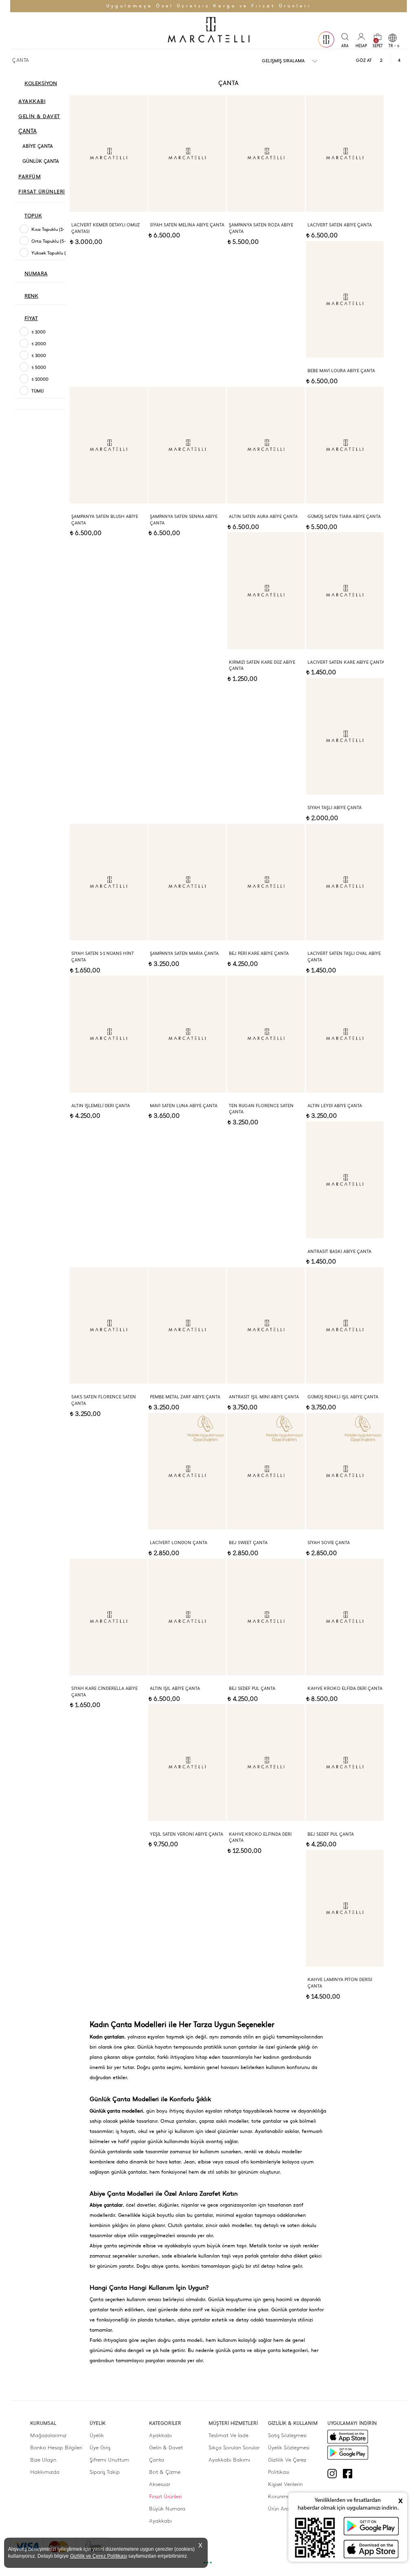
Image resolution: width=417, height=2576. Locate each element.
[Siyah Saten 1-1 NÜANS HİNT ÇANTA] (109, 882)
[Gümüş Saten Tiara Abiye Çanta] (345, 445)
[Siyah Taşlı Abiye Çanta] (345, 736)
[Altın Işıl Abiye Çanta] (187, 1617)
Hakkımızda (45, 2472)
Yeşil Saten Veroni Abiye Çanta (187, 1834)
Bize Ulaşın (43, 2460)
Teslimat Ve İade (228, 2435)
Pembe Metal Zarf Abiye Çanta (185, 1397)
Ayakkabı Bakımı (229, 2460)
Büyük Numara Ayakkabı (167, 2515)
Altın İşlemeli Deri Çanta (101, 1106)
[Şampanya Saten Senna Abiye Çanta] (187, 445)
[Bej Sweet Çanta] (266, 1471)
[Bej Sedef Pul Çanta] (266, 1617)
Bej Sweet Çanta (248, 1543)
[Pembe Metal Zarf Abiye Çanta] (187, 1325)
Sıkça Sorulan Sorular (234, 2448)
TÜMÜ (37, 391)
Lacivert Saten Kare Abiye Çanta (346, 662)
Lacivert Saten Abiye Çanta (340, 225)
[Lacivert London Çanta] (187, 1471)
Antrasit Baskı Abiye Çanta (339, 1252)
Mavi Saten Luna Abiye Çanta (184, 1106)
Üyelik (97, 2435)
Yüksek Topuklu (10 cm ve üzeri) (64, 253)
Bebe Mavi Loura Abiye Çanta (341, 371)
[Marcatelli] (208, 31)
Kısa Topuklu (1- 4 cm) (54, 229)
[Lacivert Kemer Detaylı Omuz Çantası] (109, 154)
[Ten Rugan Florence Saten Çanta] (266, 1034)
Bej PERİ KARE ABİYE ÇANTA (259, 953)
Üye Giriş (100, 2448)
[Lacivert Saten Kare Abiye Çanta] (345, 590)
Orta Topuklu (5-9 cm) (55, 241)
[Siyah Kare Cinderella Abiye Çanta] (109, 1617)
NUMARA (36, 273)
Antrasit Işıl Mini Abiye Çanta (264, 1397)
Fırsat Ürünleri (165, 2496)
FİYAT (31, 318)
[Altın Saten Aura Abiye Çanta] (266, 445)
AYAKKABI (32, 101)
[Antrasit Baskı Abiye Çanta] (345, 1180)
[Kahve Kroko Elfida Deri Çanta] (345, 1617)
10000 (40, 379)
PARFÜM (30, 177)
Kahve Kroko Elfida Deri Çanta (345, 1688)
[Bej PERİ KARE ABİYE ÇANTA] (266, 882)
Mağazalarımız (48, 2435)
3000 (39, 356)
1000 (38, 332)
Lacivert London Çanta (179, 1543)
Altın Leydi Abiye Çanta (335, 1106)
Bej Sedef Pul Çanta (252, 1688)
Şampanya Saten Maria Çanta (184, 953)
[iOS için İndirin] (348, 2437)
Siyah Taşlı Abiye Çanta (335, 808)
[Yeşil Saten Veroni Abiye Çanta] (187, 1762)
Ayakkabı (160, 2435)
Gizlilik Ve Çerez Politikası (287, 2466)
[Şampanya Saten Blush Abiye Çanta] (109, 445)
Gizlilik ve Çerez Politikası (99, 2556)
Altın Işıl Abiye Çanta (175, 1688)
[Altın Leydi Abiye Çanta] (345, 1034)
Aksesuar (160, 2484)
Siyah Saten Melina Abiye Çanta (187, 225)
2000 (39, 344)
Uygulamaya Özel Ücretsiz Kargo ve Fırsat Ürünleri (209, 6)
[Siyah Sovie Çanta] (345, 1471)
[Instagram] (335, 2474)
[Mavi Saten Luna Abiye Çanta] (187, 1034)
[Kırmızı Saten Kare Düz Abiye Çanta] (266, 590)
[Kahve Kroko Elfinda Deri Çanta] (266, 1762)
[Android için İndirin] (348, 2453)
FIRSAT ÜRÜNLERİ (42, 192)
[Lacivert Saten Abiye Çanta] (345, 154)
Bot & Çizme (165, 2472)
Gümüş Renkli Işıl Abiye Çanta (343, 1397)
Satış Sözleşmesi (287, 2435)
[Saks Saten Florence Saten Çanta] (109, 1325)
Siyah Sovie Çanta (329, 1543)
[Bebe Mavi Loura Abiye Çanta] (345, 299)
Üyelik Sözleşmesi (289, 2448)
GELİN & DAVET (39, 116)
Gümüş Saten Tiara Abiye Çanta (344, 517)
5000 (39, 368)
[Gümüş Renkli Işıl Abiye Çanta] (345, 1325)
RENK (31, 296)
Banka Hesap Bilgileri (56, 2448)
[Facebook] (351, 2474)
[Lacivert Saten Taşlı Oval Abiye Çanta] (345, 882)
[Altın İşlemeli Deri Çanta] (109, 1034)
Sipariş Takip (105, 2472)
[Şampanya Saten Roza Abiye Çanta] (266, 154)
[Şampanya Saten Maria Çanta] (187, 882)
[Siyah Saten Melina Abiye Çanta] (187, 154)
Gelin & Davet (166, 2448)
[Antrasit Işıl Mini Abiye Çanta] (266, 1325)
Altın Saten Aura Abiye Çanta (263, 517)
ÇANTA (27, 131)
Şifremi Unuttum (109, 2460)
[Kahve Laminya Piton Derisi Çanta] (345, 1908)
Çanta (157, 2460)
